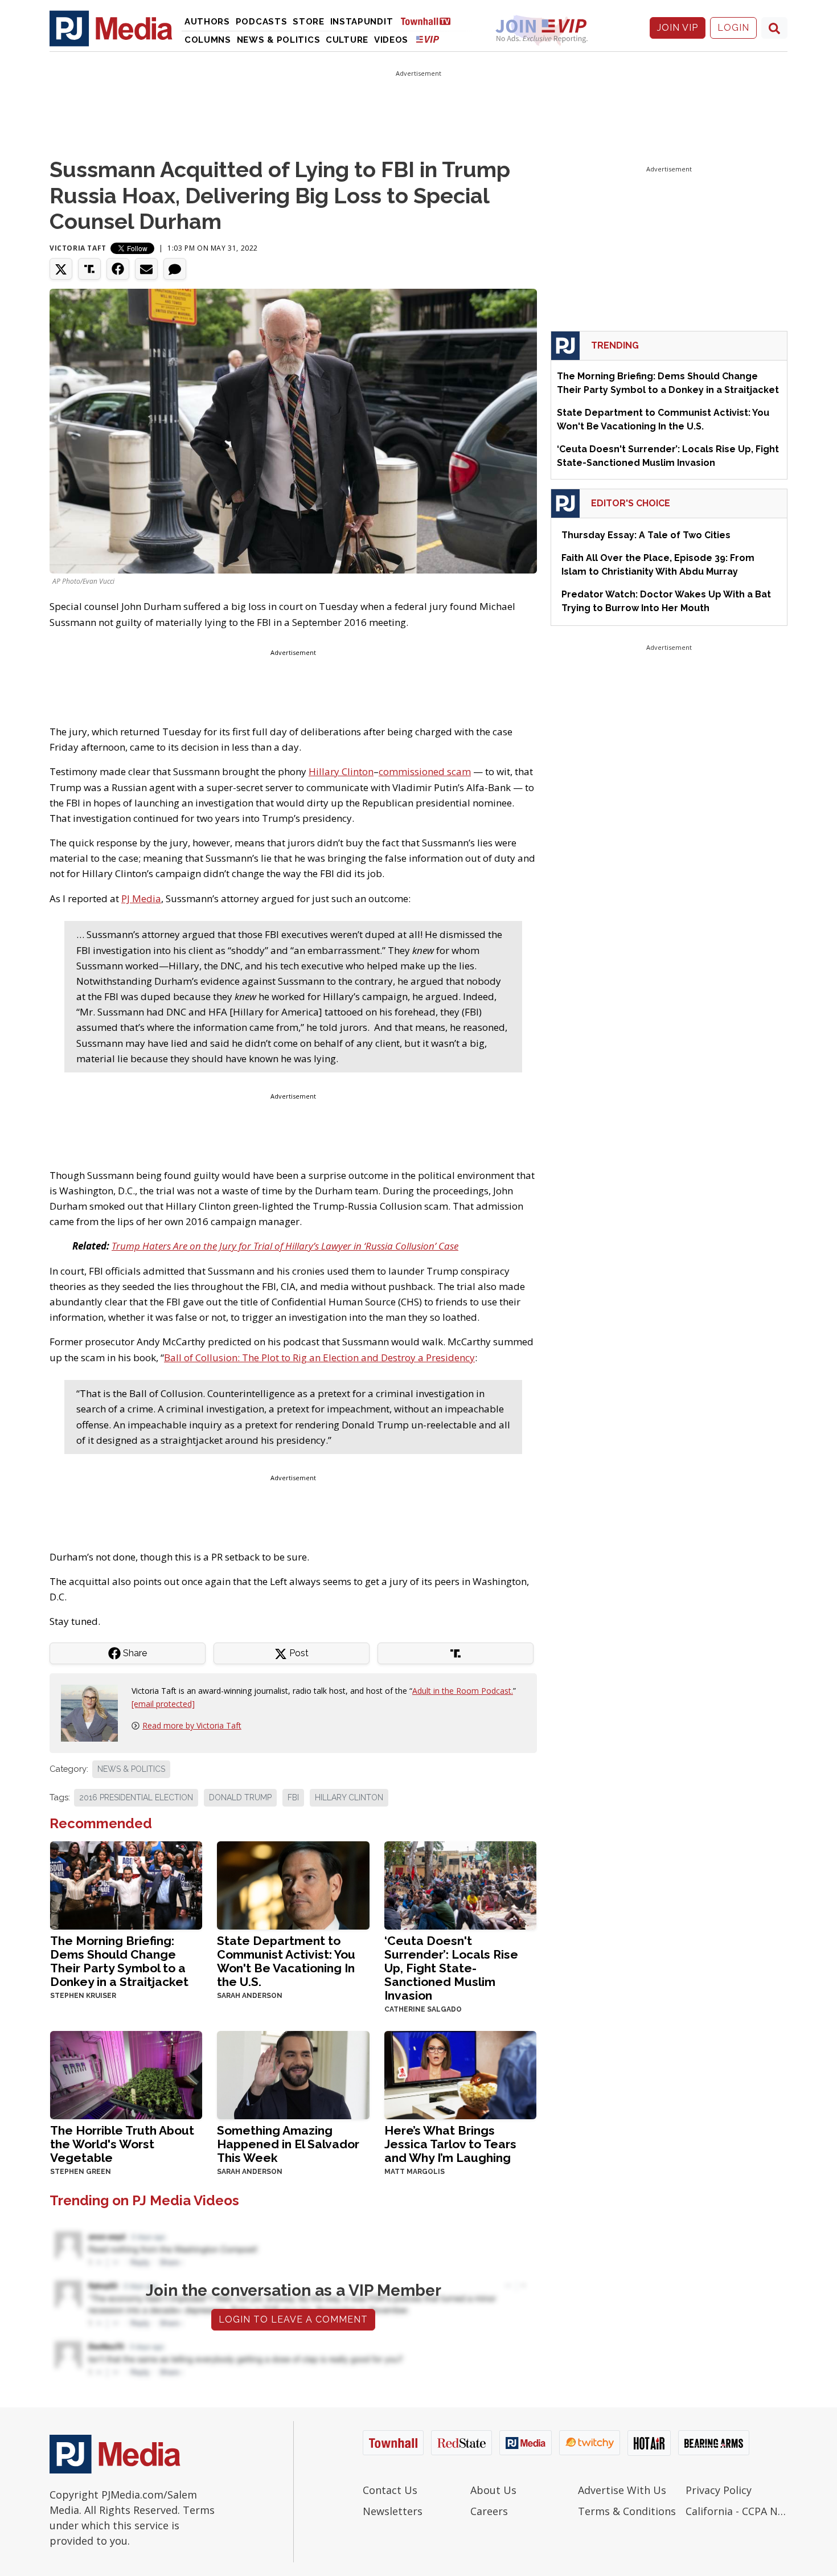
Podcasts (262, 22)
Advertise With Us (622, 2490)
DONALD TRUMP (240, 1797)
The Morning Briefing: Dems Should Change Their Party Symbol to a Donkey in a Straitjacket (119, 1961)
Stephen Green (81, 2172)
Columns (208, 40)
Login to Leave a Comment (293, 2319)
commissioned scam (425, 771)
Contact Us (390, 2490)
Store (309, 22)
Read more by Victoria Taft (192, 1725)
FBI (293, 1797)
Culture (347, 40)
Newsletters (393, 2511)
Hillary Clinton (341, 771)
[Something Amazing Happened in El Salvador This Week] (293, 2074)
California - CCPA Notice (737, 2511)
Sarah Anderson (250, 1996)
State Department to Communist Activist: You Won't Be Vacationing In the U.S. (286, 1961)
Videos (391, 40)
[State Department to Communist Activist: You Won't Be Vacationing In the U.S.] (293, 1884)
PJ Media (141, 898)
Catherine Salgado (423, 2009)
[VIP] (428, 39)
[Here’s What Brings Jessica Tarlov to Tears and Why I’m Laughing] (460, 2074)
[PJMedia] (111, 28)
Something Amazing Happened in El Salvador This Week (288, 2144)
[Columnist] (94, 1712)
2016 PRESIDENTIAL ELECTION (136, 1797)
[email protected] (163, 1704)
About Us (493, 2490)
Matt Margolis (415, 2172)
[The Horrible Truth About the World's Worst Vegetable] (126, 2074)
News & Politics (279, 40)
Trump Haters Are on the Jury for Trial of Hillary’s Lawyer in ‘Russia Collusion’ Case (285, 1246)
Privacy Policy (719, 2490)
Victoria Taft (78, 248)
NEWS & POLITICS (131, 1769)
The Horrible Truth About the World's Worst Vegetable (122, 2144)
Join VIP (678, 28)
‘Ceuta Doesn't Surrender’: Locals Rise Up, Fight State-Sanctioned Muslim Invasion (451, 1968)
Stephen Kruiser (83, 1996)
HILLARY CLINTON (349, 1797)
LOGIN (733, 28)
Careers (489, 2511)
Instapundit (362, 22)
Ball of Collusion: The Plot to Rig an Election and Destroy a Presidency (319, 1357)
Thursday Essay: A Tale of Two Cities (646, 535)
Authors (207, 22)
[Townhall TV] (430, 21)
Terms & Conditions (627, 2511)
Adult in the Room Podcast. (463, 1691)
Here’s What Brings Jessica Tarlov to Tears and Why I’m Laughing (450, 2144)
